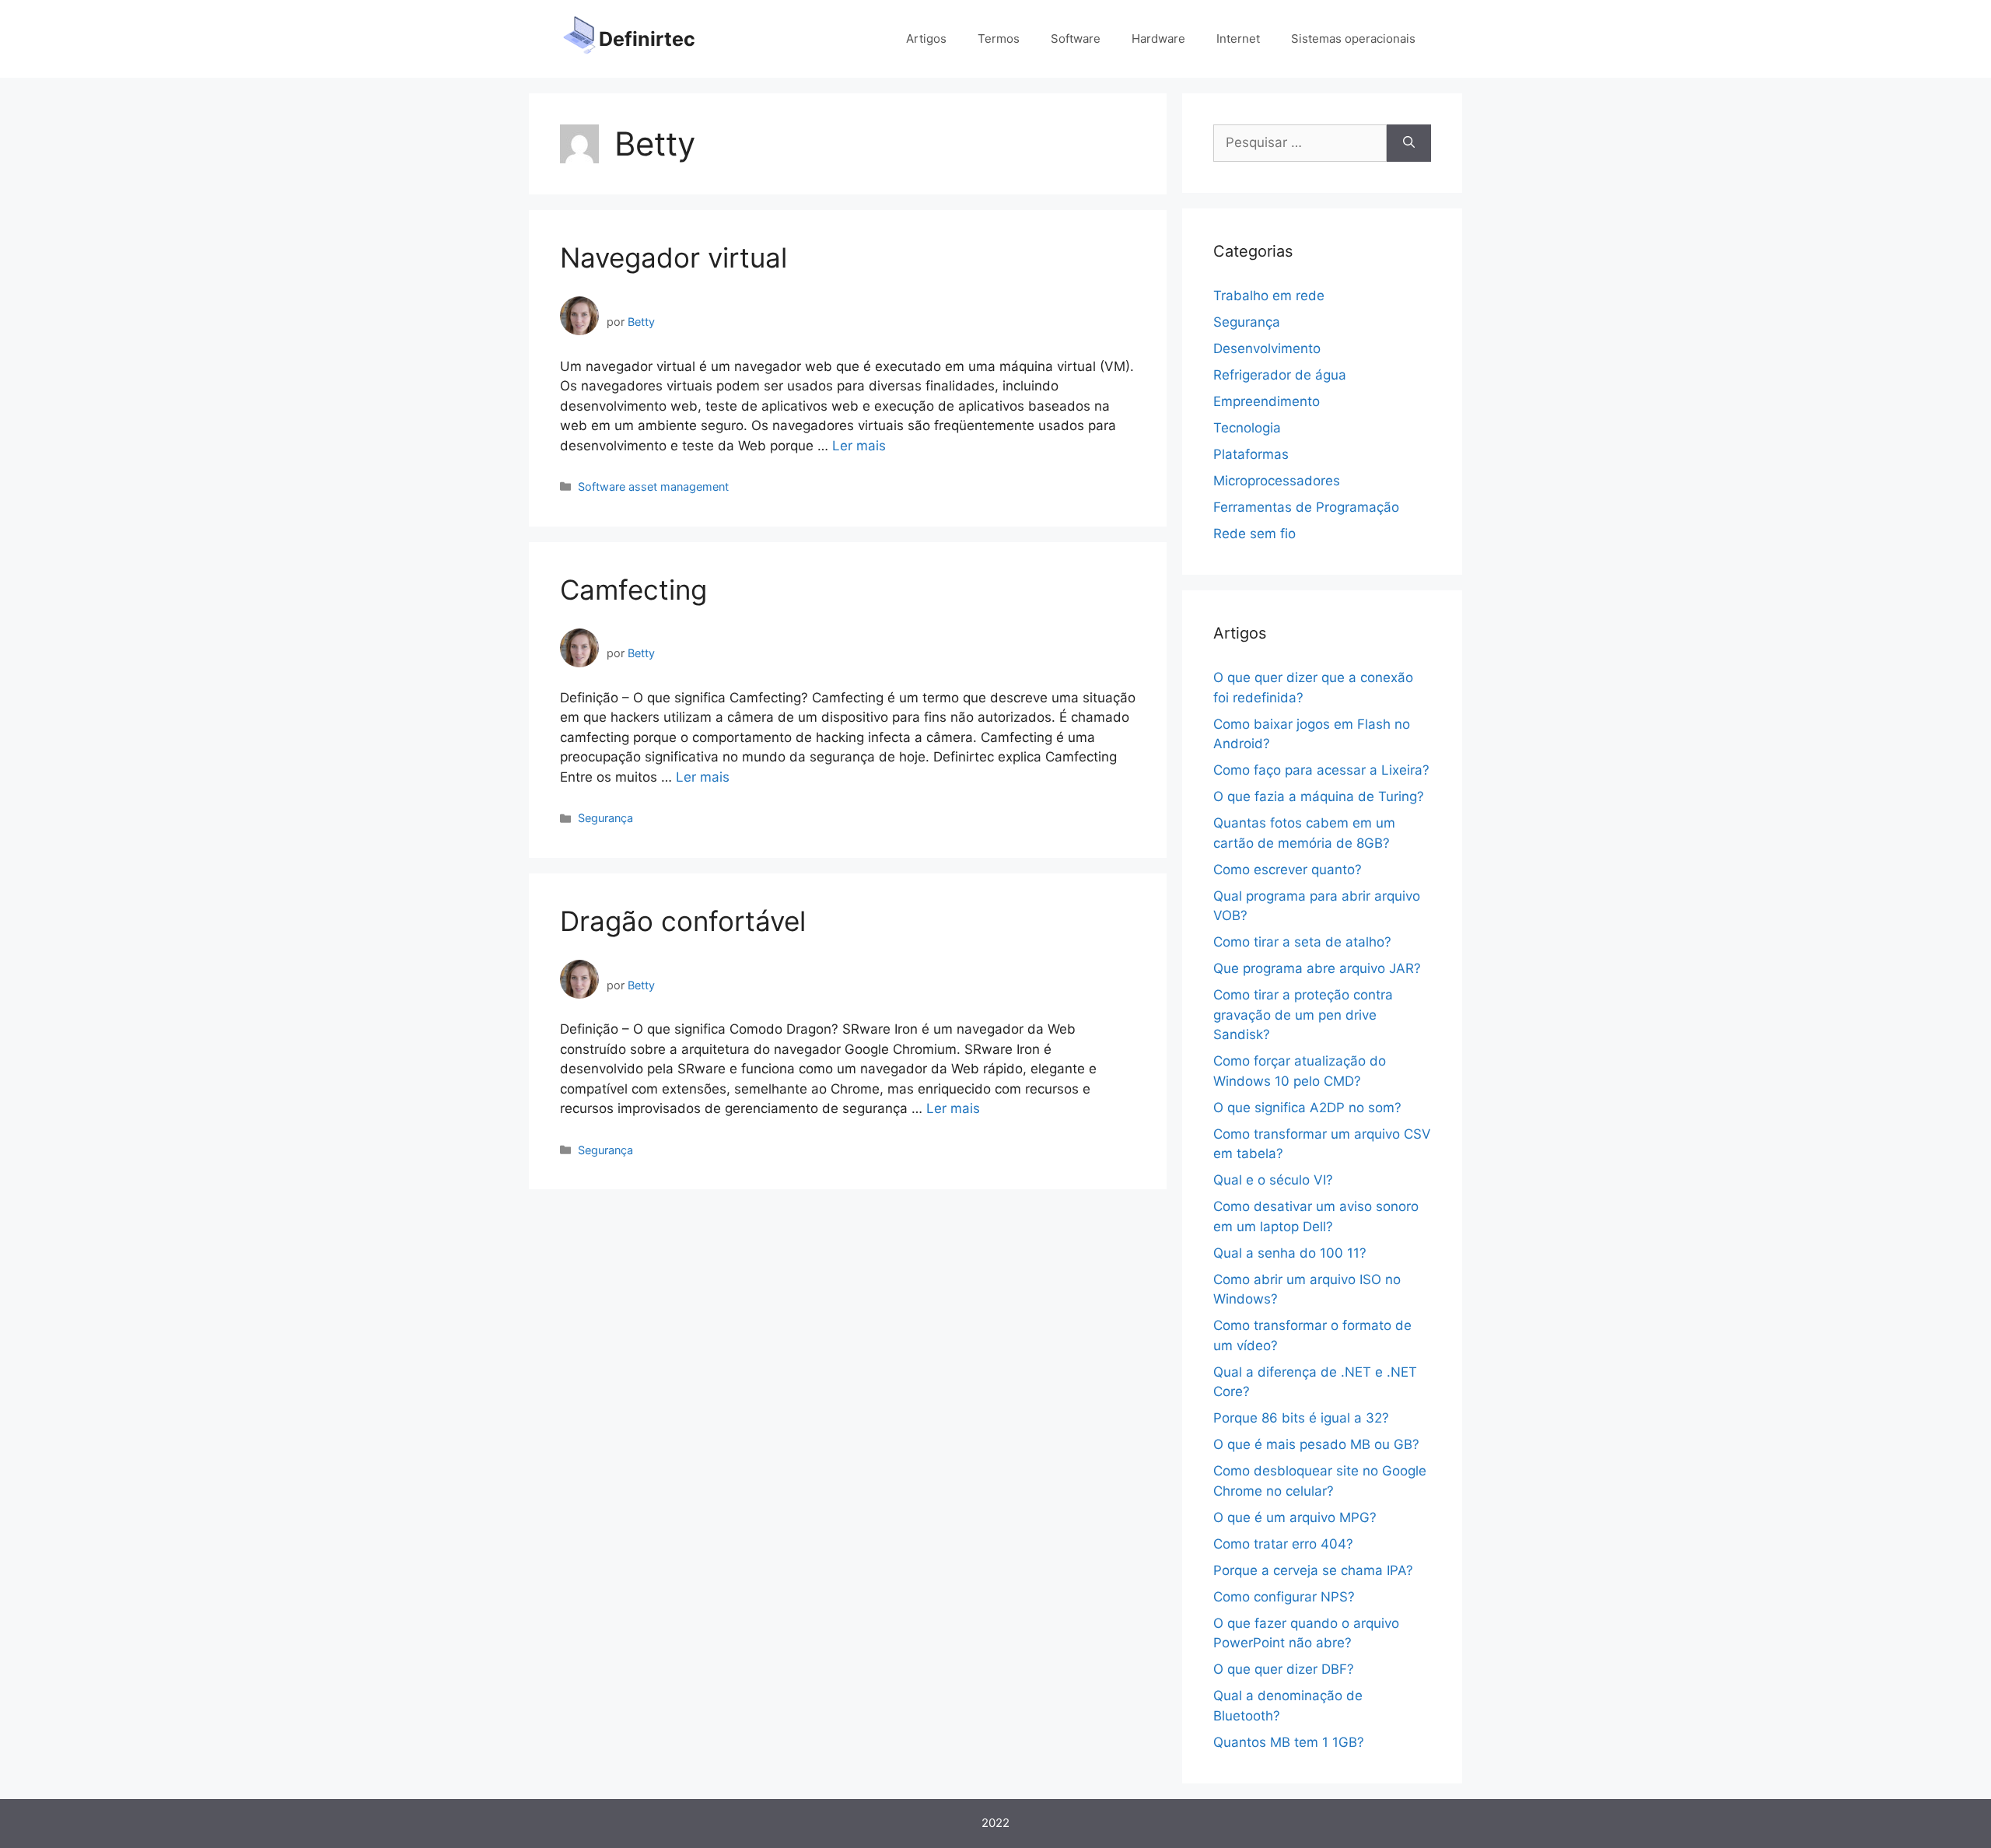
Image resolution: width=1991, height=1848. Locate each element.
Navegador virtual (674, 257)
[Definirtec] (579, 38)
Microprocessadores (1277, 481)
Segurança (605, 818)
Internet (1238, 38)
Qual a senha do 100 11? (1290, 1253)
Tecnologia (1247, 428)
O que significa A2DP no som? (1307, 1108)
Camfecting (633, 590)
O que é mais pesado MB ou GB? (1316, 1444)
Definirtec (647, 39)
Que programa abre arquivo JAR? (1317, 968)
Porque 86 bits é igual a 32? (1301, 1418)
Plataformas (1251, 454)
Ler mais (859, 446)
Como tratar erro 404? (1283, 1544)
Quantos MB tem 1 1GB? (1289, 1742)
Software (1076, 38)
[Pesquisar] (1409, 143)
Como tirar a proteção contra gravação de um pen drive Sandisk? (1303, 1015)
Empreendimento (1267, 401)
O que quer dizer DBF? (1284, 1669)
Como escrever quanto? (1288, 870)
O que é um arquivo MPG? (1295, 1517)
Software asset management (653, 486)
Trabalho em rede (1269, 296)
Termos (999, 38)
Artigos (926, 38)
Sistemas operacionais (1353, 38)
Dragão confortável (683, 921)
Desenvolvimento (1267, 348)
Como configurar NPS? (1284, 1597)
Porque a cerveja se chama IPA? (1313, 1570)
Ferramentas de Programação (1306, 507)
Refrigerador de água (1280, 375)
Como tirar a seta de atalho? (1302, 942)
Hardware (1158, 38)
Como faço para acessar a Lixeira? (1321, 770)
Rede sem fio (1254, 534)
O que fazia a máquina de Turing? (1319, 796)
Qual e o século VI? (1273, 1180)
